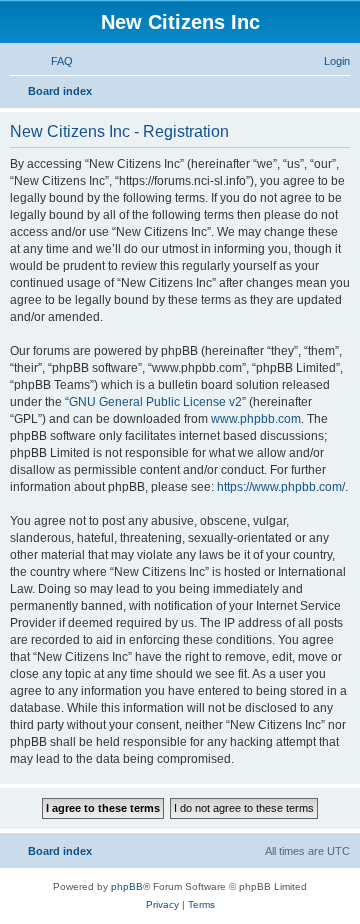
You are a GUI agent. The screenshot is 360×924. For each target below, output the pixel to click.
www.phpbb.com (256, 419)
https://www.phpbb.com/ (281, 487)
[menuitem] (53, 61)
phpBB (127, 886)
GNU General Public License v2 (155, 402)
